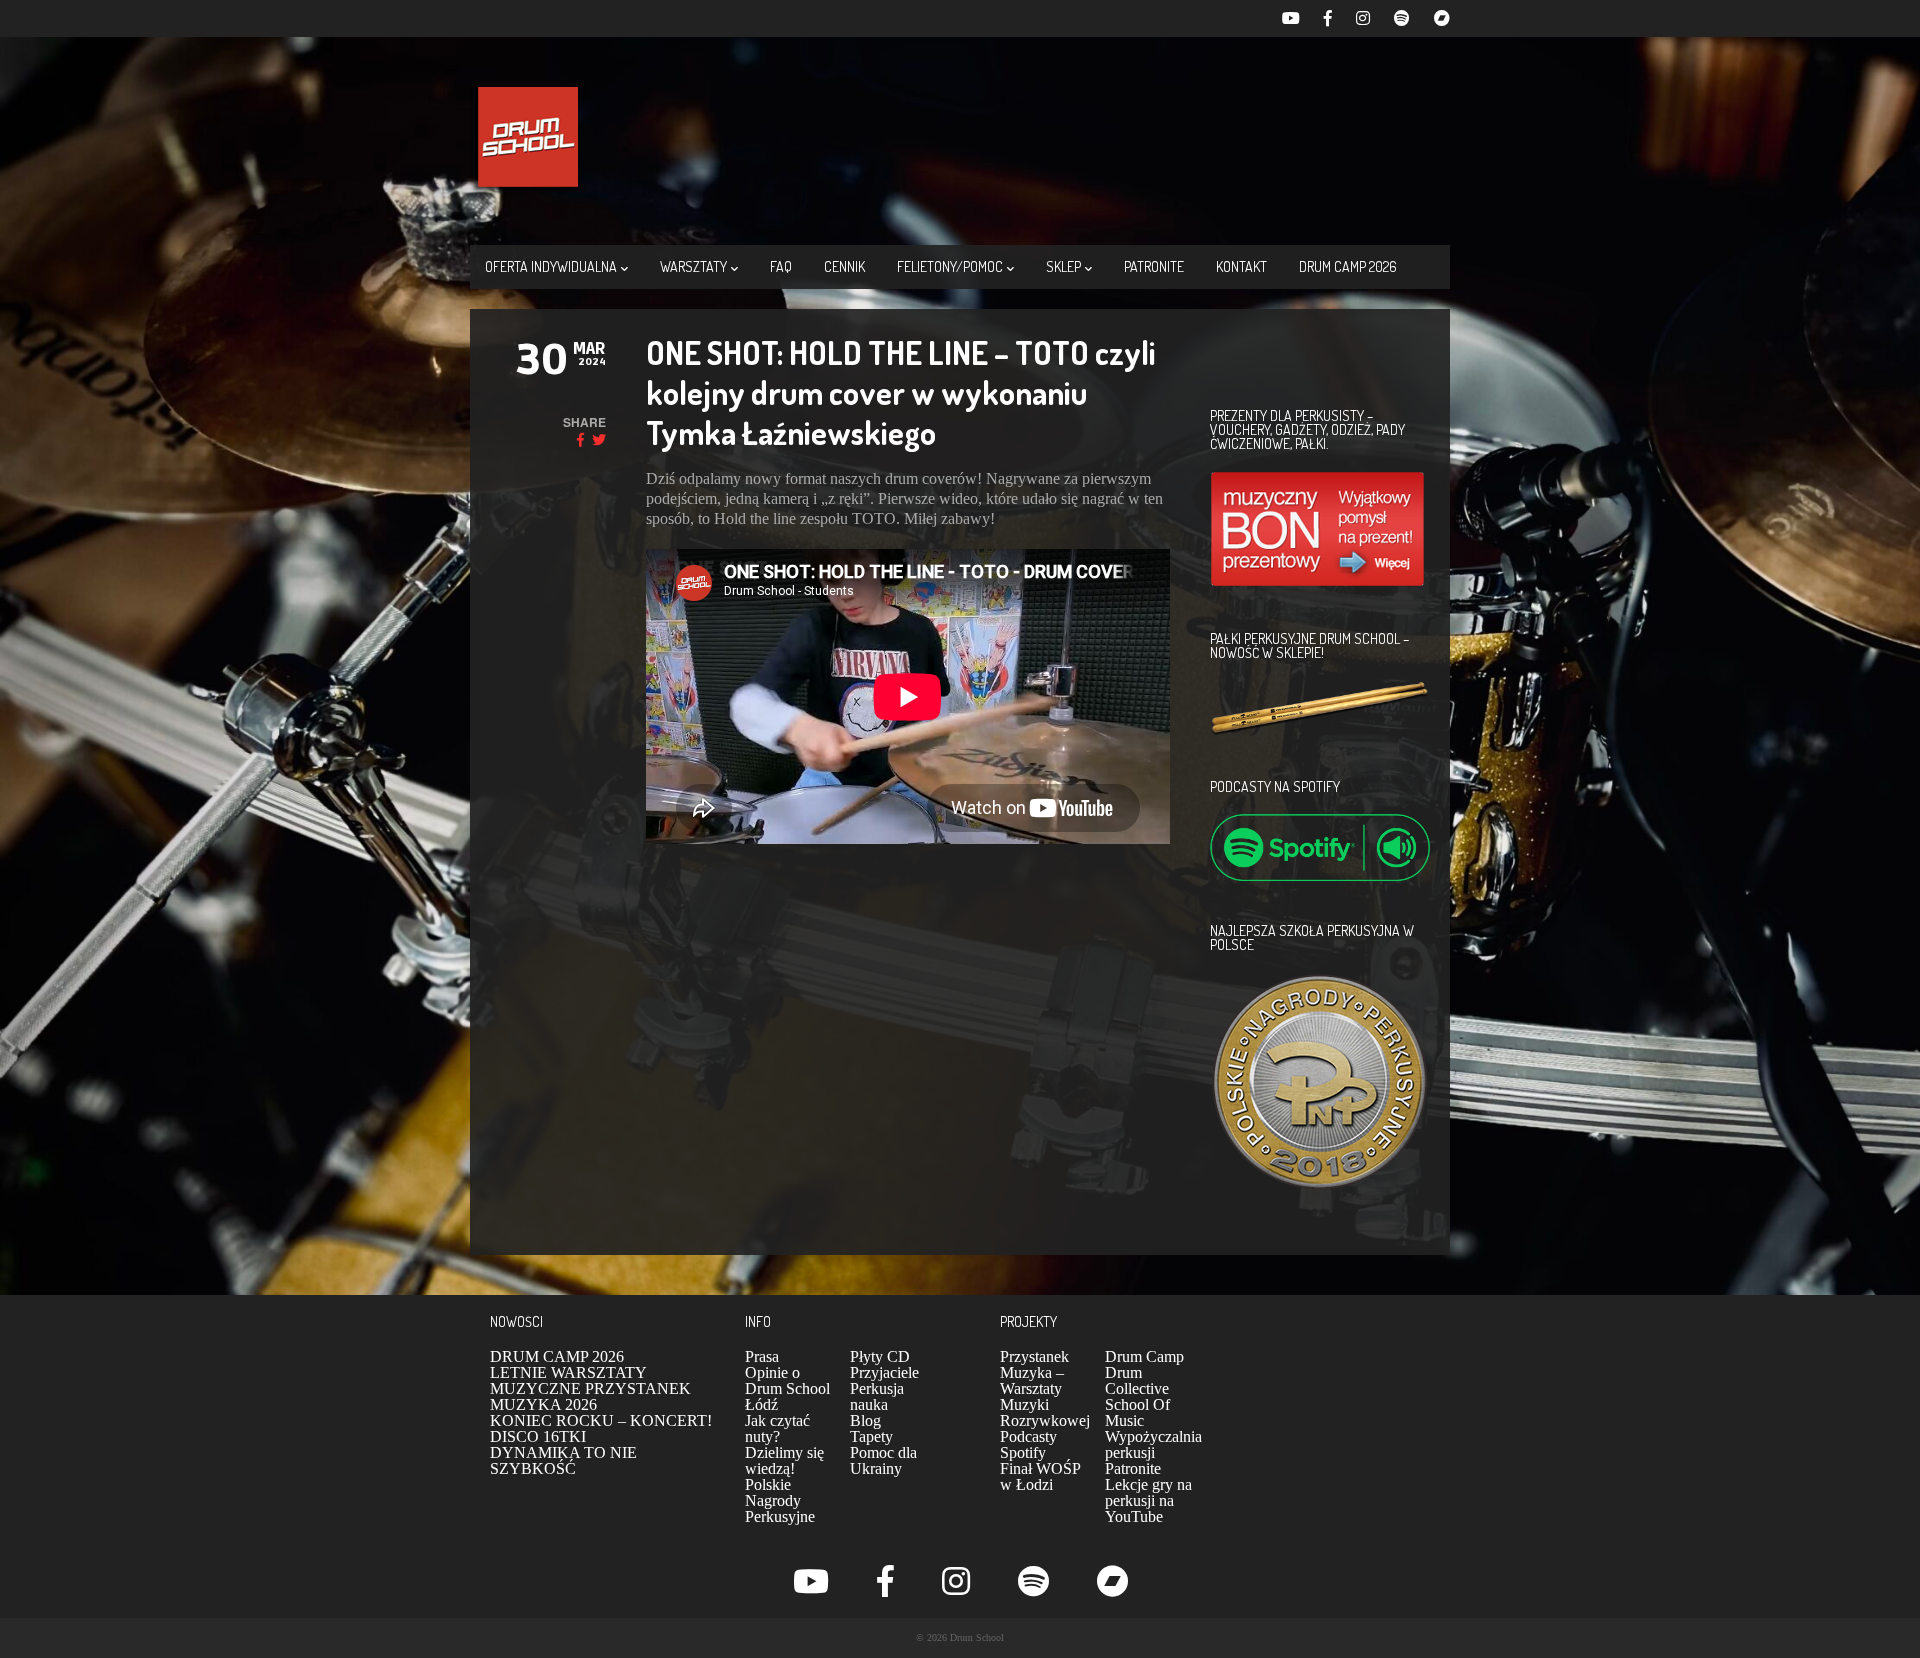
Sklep (1063, 266)
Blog (865, 1420)
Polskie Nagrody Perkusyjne (780, 1500)
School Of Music (1137, 1412)
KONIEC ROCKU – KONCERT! (601, 1420)
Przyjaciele (884, 1372)
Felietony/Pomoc (950, 266)
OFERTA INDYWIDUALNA (551, 266)
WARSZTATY (693, 266)
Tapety (871, 1436)
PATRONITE (1154, 266)
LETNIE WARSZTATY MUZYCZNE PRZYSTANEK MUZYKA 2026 (590, 1388)
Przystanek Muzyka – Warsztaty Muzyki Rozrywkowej (1045, 1388)
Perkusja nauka (877, 1396)
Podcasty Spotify (1028, 1444)
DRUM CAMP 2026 (1348, 266)
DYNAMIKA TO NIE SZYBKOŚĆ (563, 1460)
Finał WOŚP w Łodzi (1040, 1476)
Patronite (1133, 1468)
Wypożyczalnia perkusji (1153, 1444)
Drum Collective (1137, 1380)
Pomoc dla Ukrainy (883, 1460)
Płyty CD (880, 1356)
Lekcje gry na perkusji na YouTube (1148, 1500)
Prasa (762, 1356)
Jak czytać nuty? (777, 1428)
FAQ (781, 266)
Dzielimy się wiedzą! (784, 1460)
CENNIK (844, 266)
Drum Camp (1144, 1356)
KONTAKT (1241, 266)
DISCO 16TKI (538, 1436)
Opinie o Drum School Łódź (787, 1388)
